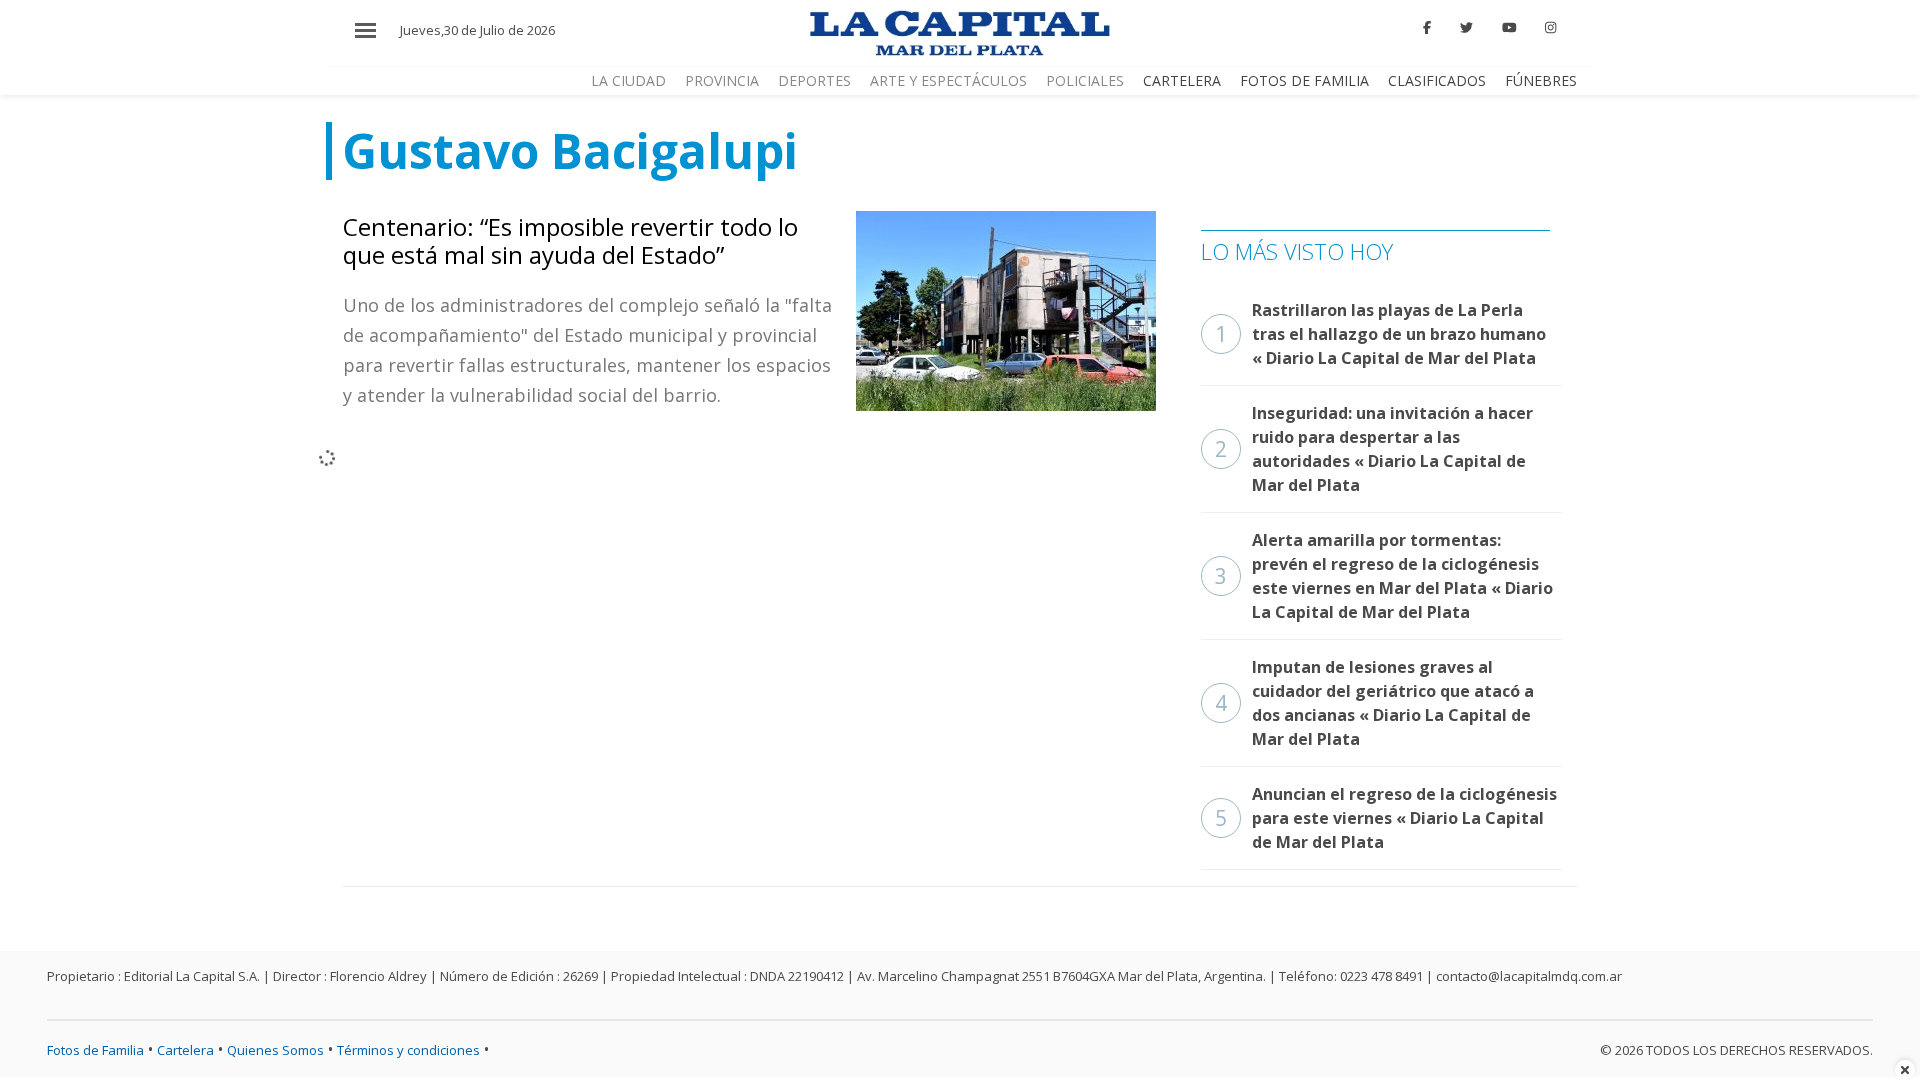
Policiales (1085, 80)
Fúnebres (1541, 80)
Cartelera (1182, 80)
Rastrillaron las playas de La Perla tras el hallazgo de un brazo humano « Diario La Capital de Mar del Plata (1380, 334)
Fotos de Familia (1304, 80)
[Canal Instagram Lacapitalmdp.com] (1550, 28)
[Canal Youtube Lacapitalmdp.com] (1509, 28)
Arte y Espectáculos (948, 80)
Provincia (722, 80)
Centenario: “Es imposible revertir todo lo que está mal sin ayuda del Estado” (570, 241)
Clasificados (1437, 80)
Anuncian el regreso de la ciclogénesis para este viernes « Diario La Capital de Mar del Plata (1386, 818)
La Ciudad (628, 80)
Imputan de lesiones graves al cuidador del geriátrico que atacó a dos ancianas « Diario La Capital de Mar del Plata (1374, 703)
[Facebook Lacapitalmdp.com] (1428, 28)
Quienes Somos (275, 1050)
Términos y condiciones (408, 1050)
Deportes (814, 80)
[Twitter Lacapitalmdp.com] (1466, 28)
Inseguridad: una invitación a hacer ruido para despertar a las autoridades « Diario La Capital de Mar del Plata (1374, 449)
